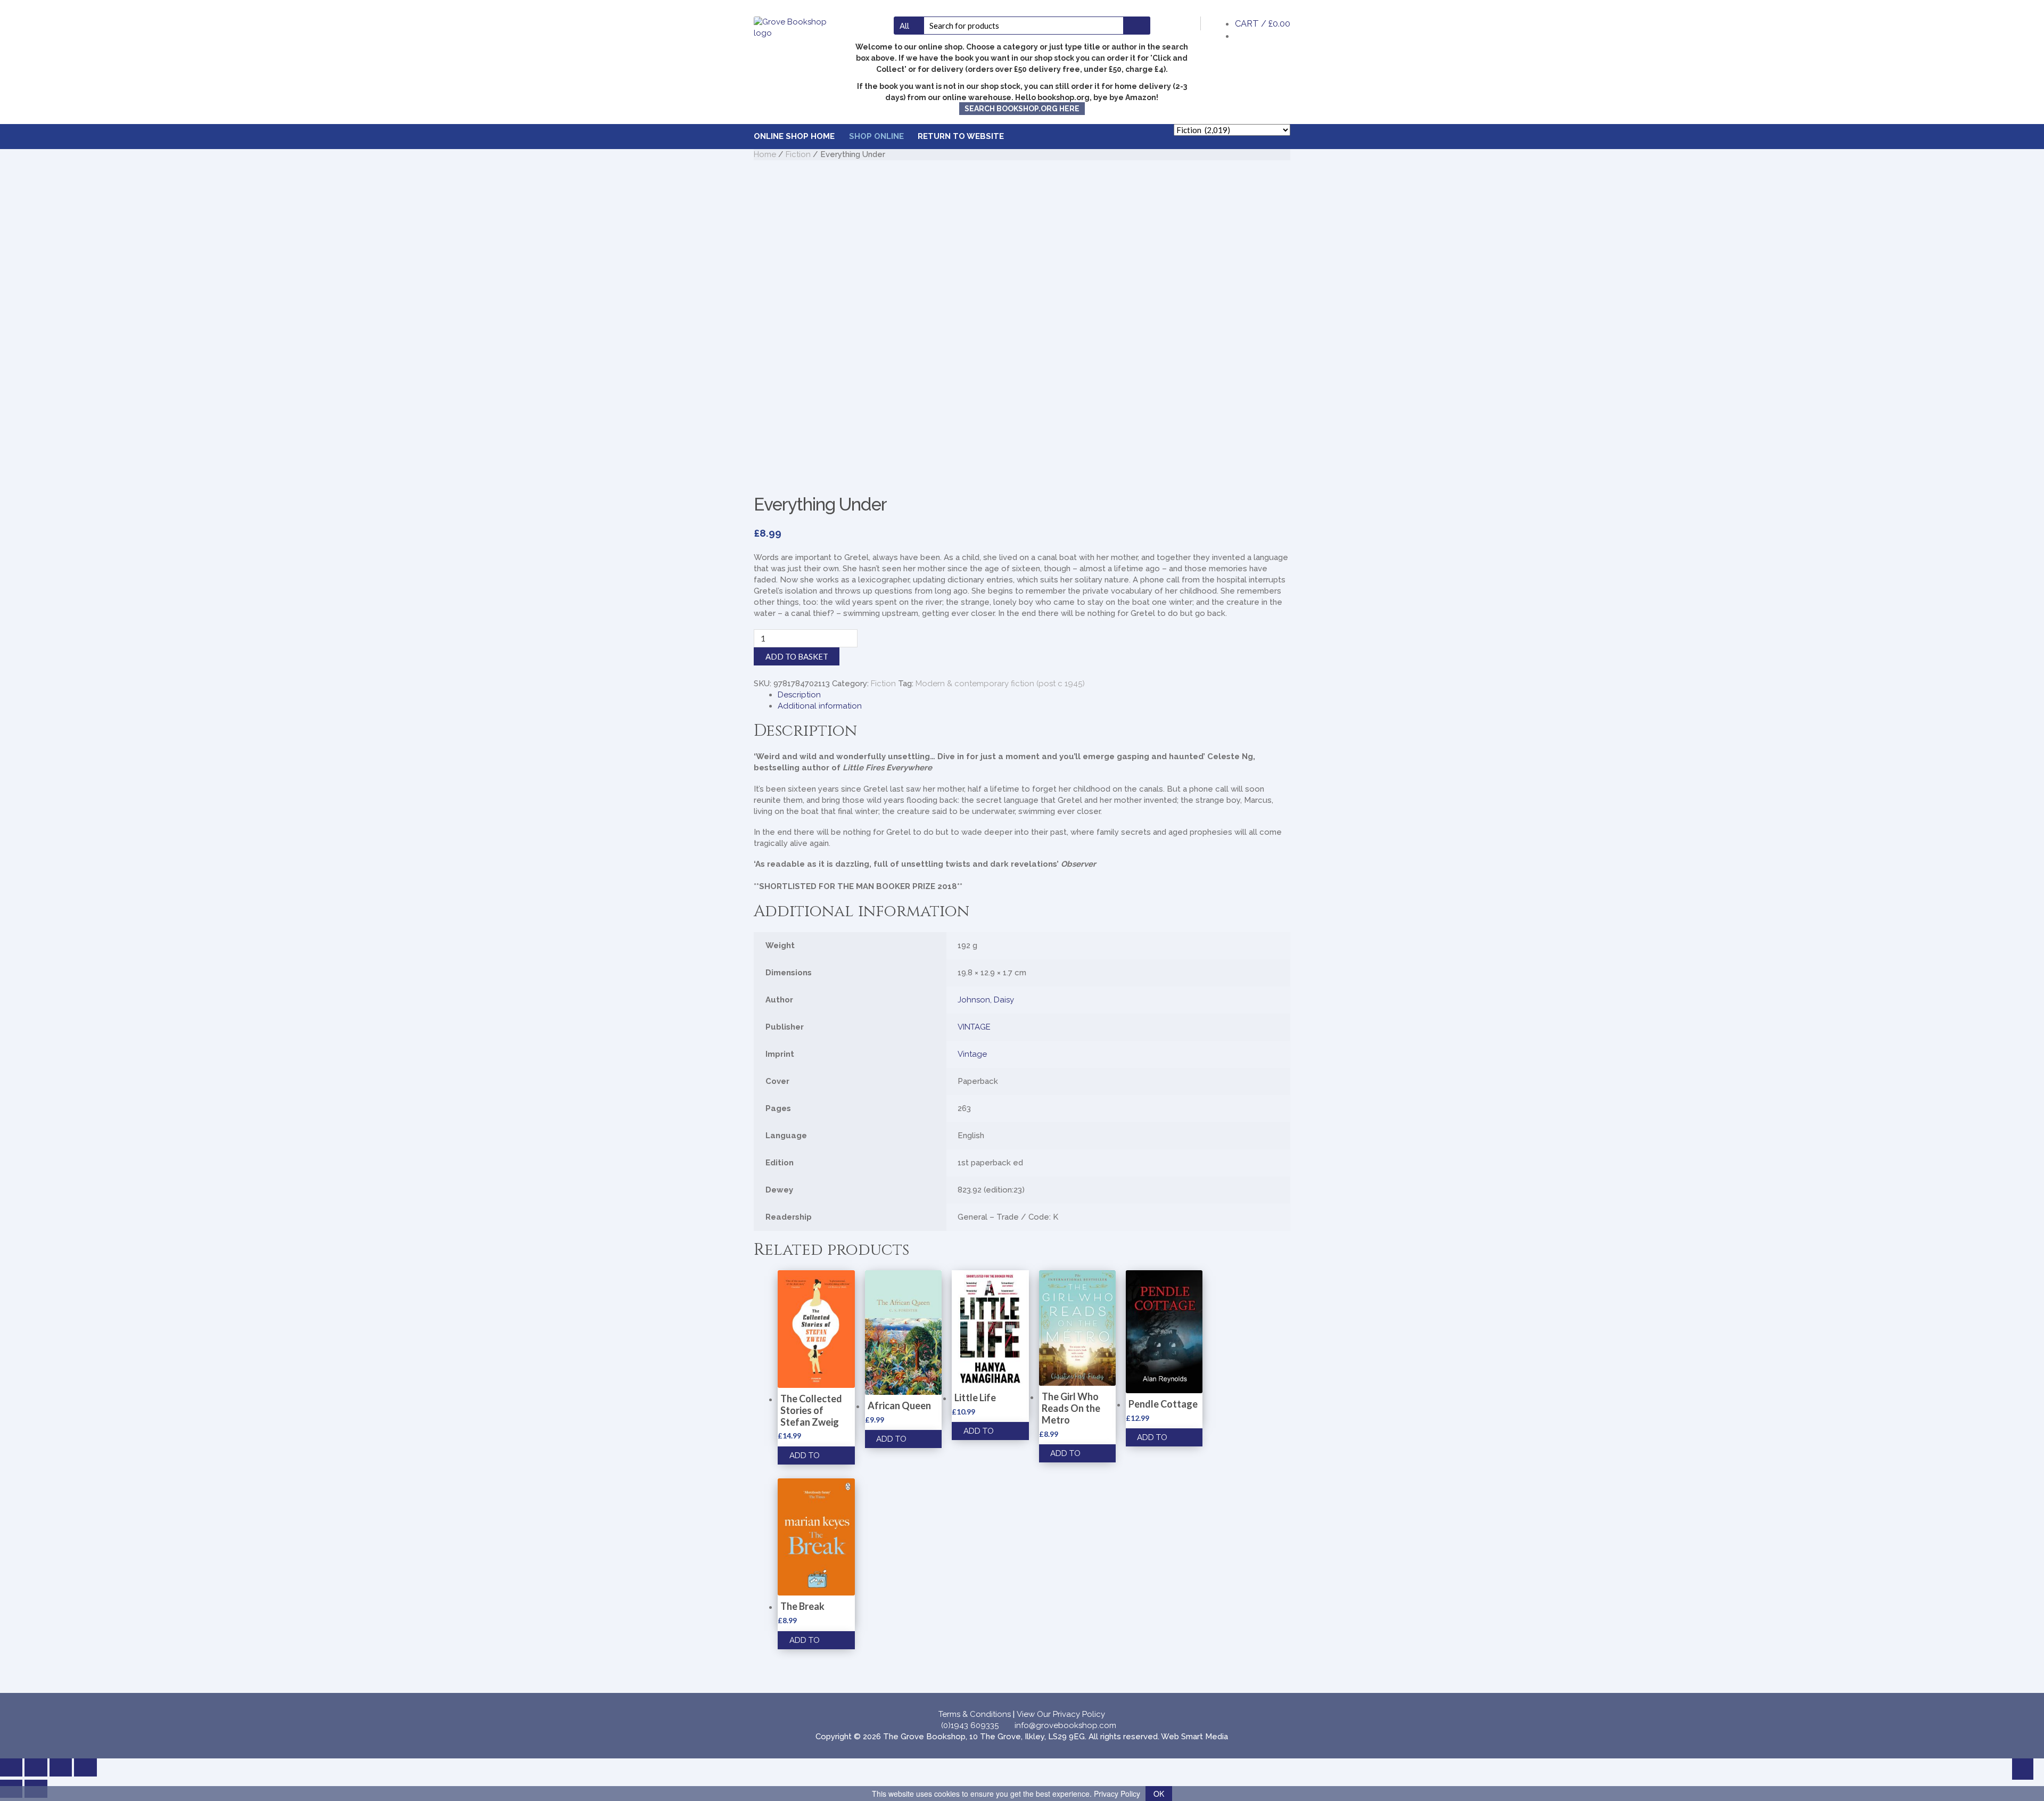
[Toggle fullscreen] (36, 1767)
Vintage (972, 1054)
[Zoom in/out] (11, 1767)
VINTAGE (974, 1027)
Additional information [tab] (820, 706)
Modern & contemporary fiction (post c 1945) (1000, 684)
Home (765, 154)
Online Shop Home (794, 136)
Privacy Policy (1117, 1794)
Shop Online (876, 136)
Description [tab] (799, 695)
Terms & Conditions (975, 1714)
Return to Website (961, 136)
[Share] (61, 1767)
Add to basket (797, 656)
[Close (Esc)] (85, 1767)
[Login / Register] (1185, 23)
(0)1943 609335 (970, 1725)
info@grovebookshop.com (1065, 1725)
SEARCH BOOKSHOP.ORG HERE (1022, 109)
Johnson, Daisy (986, 1000)
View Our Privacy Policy (1061, 1714)
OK (1159, 1794)
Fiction (798, 154)
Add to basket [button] (805, 1458)
